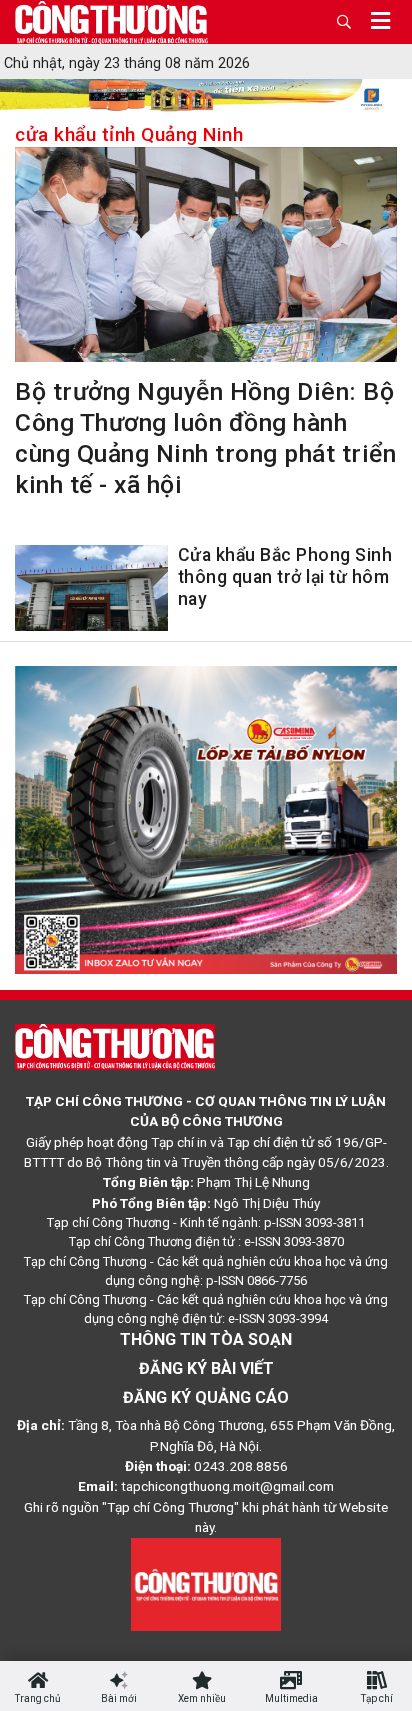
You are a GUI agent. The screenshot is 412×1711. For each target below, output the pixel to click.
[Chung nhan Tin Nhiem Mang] (206, 1583)
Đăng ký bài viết (206, 1368)
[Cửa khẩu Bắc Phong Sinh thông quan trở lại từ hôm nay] (91, 592)
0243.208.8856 (241, 1466)
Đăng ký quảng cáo (206, 1397)
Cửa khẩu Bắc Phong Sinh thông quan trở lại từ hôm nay (285, 577)
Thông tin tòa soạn (206, 1339)
